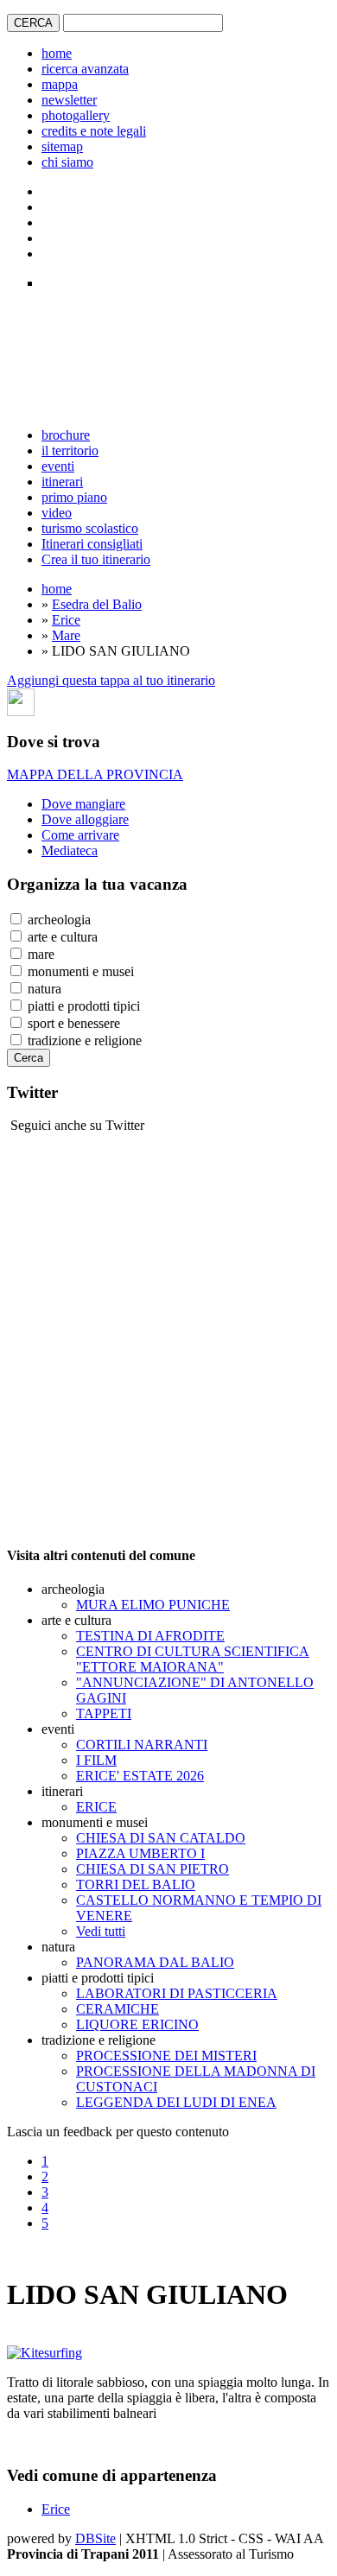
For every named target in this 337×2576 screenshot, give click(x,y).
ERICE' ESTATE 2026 (140, 1776)
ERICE (96, 1807)
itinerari (62, 482)
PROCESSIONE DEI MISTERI (166, 2056)
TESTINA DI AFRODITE (150, 1636)
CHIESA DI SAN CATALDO (161, 1838)
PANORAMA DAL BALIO (155, 1962)
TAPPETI (104, 1713)
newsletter (69, 100)
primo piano (74, 497)
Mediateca (70, 850)
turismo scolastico (90, 528)
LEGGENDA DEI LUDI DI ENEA (176, 2102)
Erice (66, 620)
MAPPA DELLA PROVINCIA (95, 774)
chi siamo (67, 162)
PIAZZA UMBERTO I (140, 1853)
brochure (66, 435)
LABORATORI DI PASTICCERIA (177, 1993)
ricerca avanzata (85, 69)
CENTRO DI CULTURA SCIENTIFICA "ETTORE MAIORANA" (193, 1659)
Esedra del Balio (97, 604)
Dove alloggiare (85, 819)
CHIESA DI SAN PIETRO (153, 1869)
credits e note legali (94, 131)
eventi (58, 466)
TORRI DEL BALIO (136, 1884)
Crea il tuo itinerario (96, 559)
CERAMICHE (118, 2009)
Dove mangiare (83, 804)
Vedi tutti (101, 1931)
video (57, 513)
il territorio (70, 450)
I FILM (96, 1760)
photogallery (76, 115)
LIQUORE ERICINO (137, 2024)
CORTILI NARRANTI (142, 1745)
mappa (60, 84)
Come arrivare (80, 835)
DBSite (95, 2538)
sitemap (62, 146)
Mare (66, 635)
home (57, 53)
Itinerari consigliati (92, 544)
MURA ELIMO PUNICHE (153, 1605)
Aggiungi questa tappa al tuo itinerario (111, 680)
